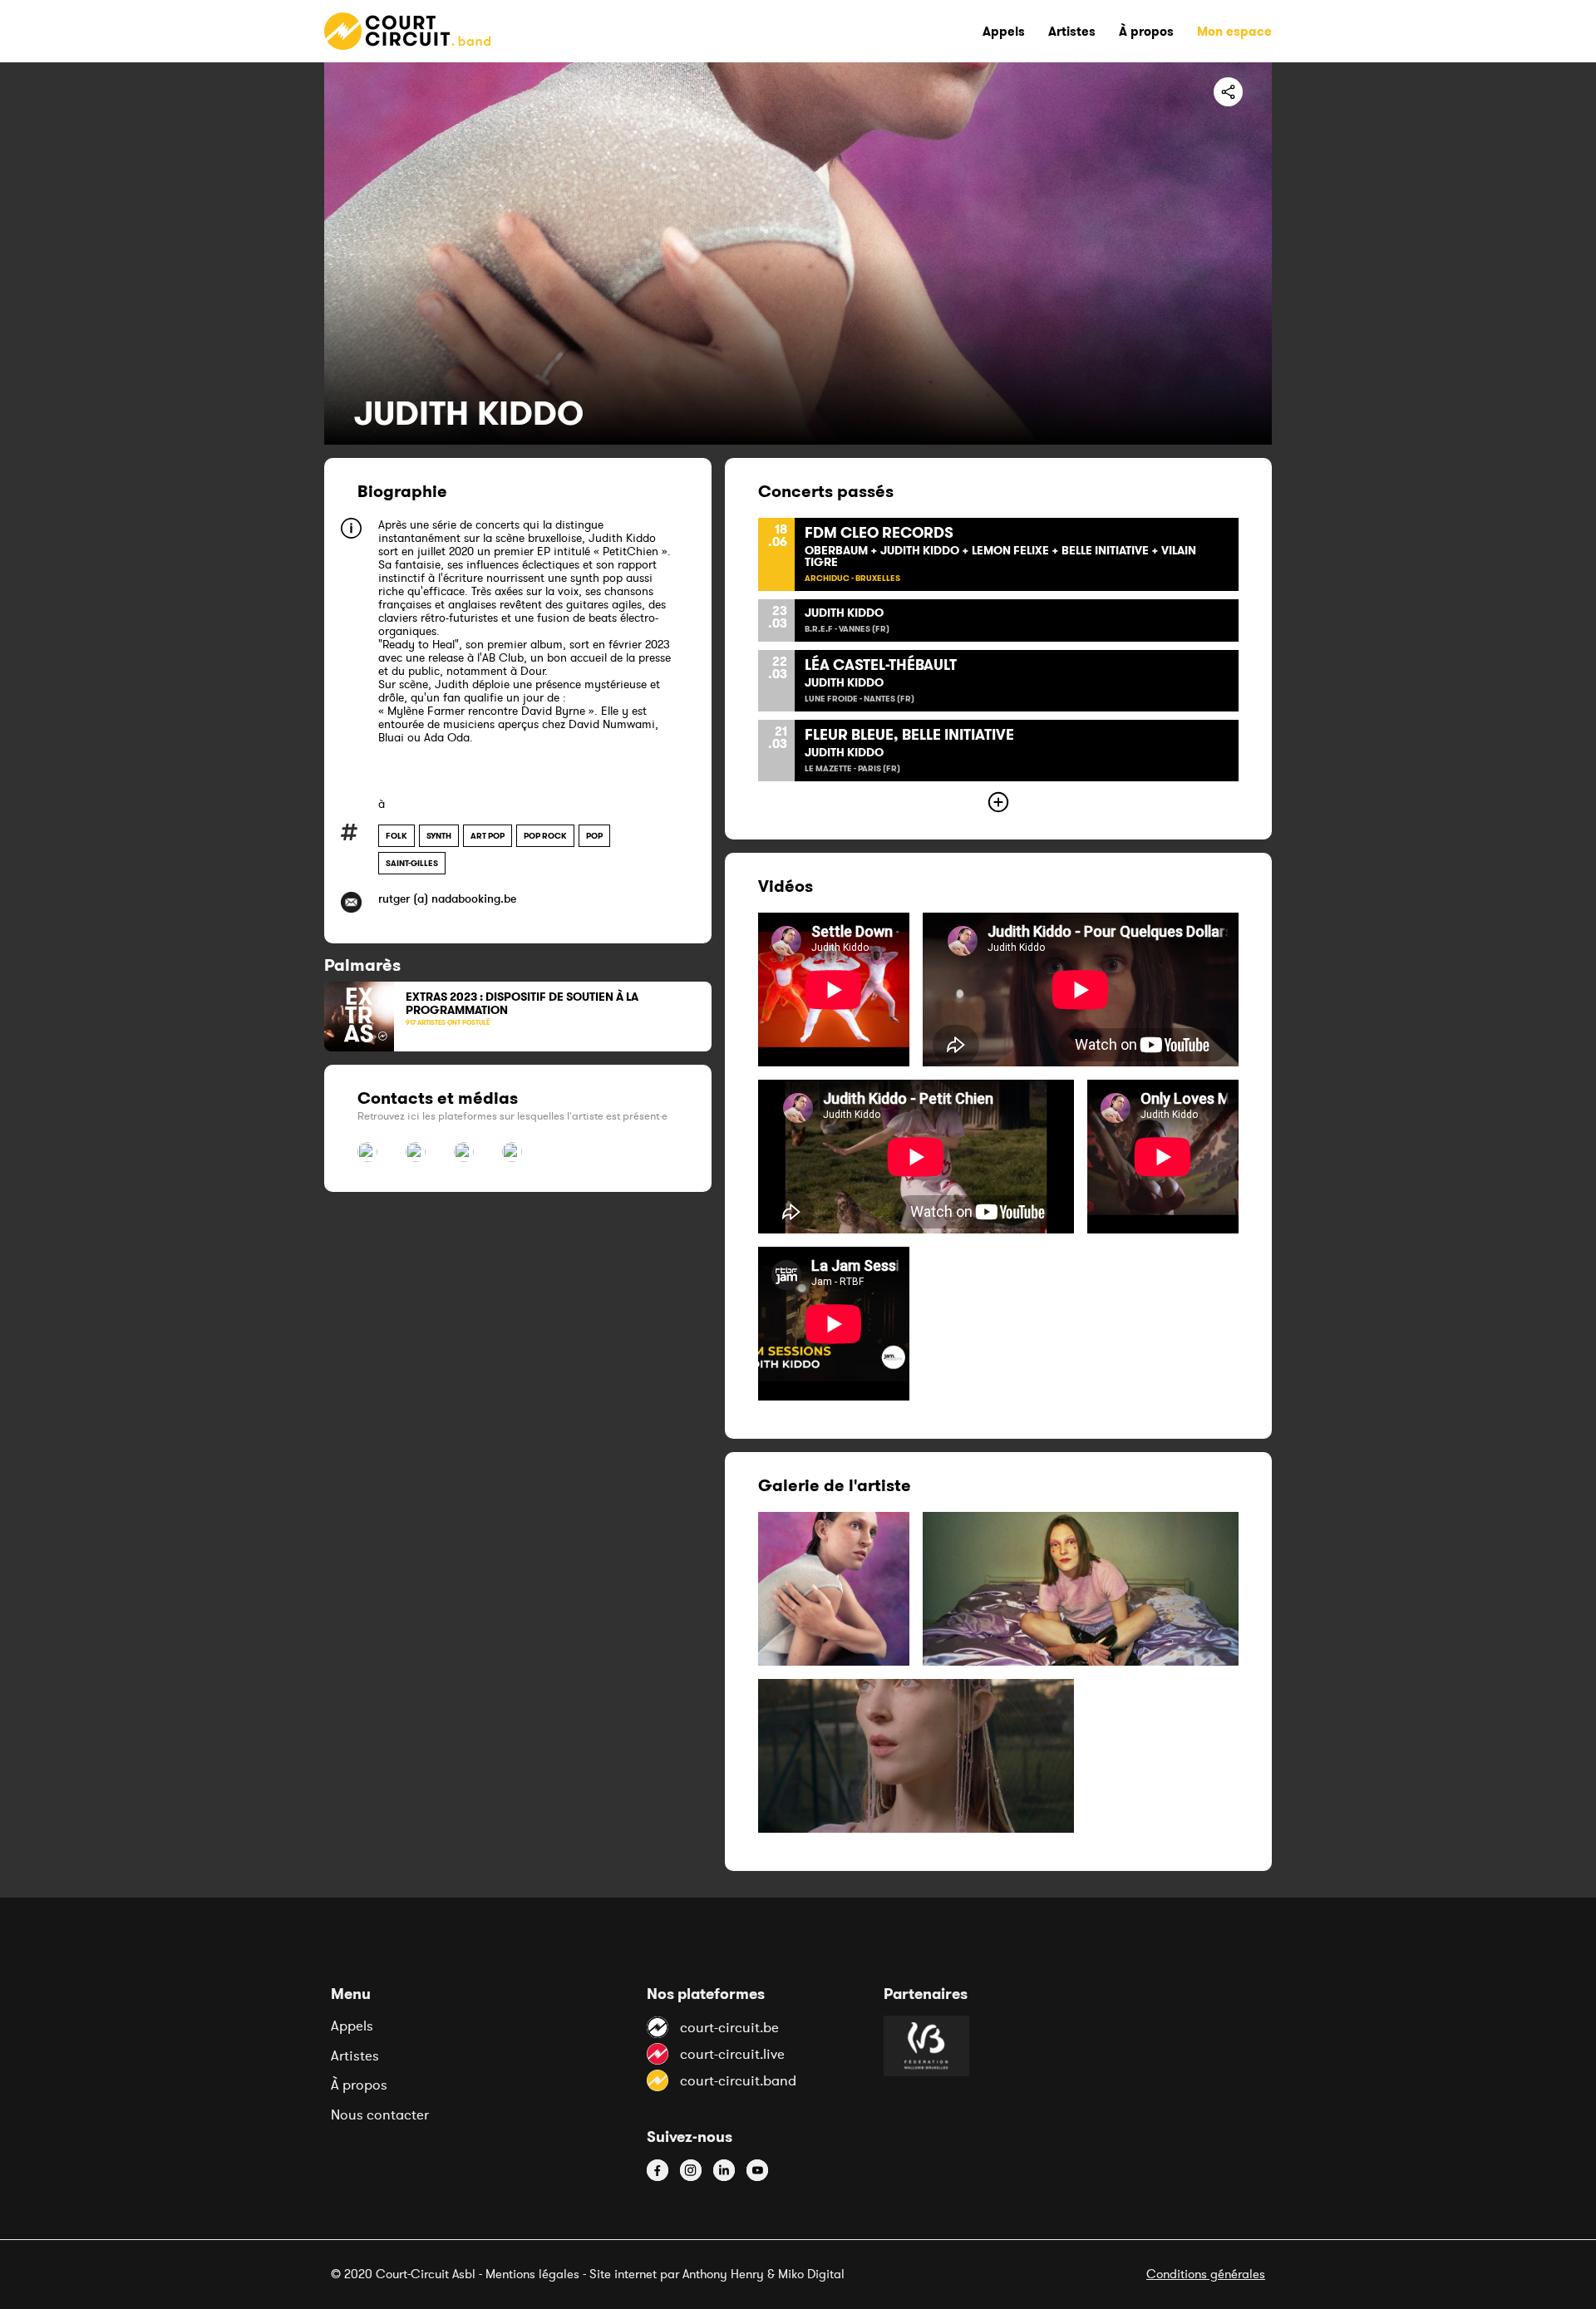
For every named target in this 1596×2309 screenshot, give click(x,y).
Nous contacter (380, 2115)
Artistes (355, 2055)
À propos (359, 2085)
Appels (352, 2026)
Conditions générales (1206, 2274)
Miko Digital (811, 2274)
